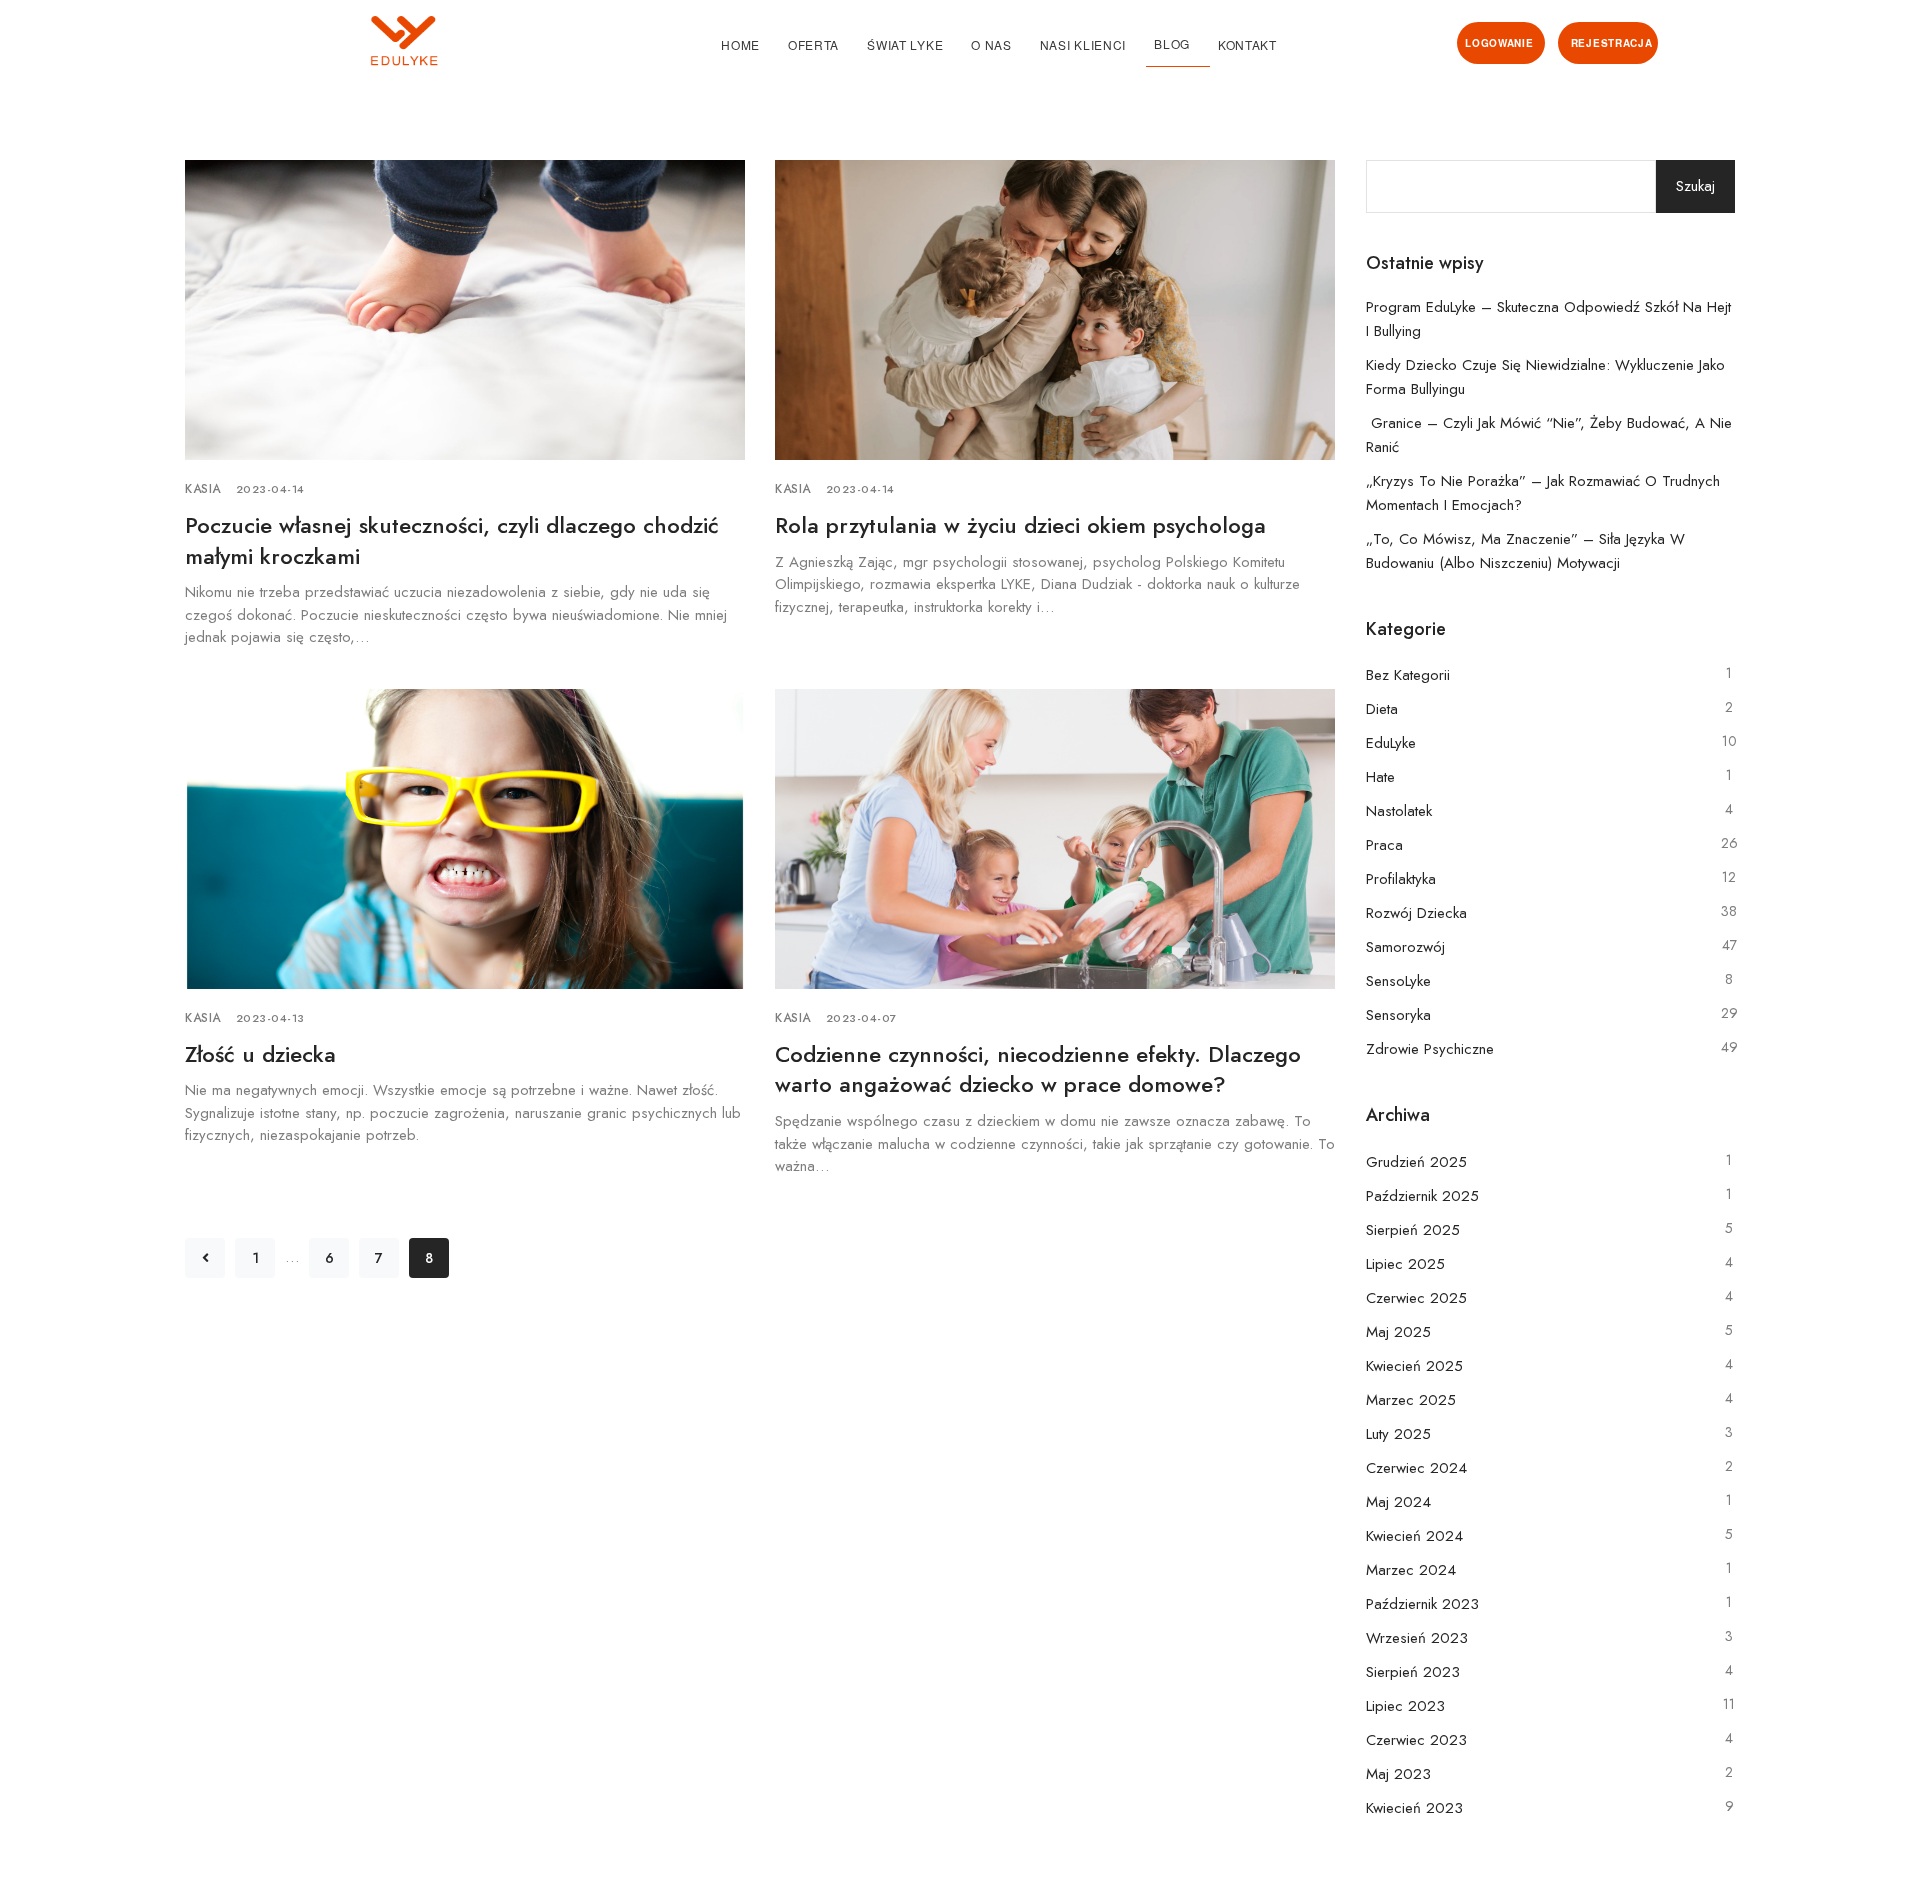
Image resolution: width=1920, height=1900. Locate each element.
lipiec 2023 (1405, 1706)
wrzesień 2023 (1417, 1638)
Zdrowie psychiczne (1430, 1049)
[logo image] (312, 41)
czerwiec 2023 (1416, 1740)
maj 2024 (1398, 1502)
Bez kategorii (1408, 675)
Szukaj (1695, 186)
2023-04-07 (861, 1018)
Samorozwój (1405, 947)
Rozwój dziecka (1416, 913)
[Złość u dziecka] (465, 837)
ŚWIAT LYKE (905, 44)
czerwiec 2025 (1416, 1298)
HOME (740, 44)
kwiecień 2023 (1414, 1808)
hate (1380, 777)
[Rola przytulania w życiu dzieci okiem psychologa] (1055, 308)
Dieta (1382, 709)
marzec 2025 (1411, 1400)
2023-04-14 (270, 489)
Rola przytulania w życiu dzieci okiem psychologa (1020, 525)
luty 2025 (1398, 1434)
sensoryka (1398, 1015)
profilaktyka (1401, 879)
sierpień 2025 (1413, 1230)
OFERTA (813, 44)
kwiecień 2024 (1414, 1536)
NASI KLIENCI (1083, 44)
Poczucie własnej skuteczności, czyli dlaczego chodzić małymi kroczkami (452, 540)
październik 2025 (1422, 1196)
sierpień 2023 (1413, 1672)
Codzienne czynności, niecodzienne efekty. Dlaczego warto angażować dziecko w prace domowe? (1038, 1069)
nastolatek (1399, 811)
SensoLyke (1398, 981)
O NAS (991, 44)
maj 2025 (1398, 1332)
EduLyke (1391, 743)
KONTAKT (1247, 44)
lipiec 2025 (1405, 1264)
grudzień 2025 (1416, 1162)
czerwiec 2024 (1416, 1468)
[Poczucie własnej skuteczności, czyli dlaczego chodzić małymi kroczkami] (465, 308)
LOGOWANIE (1499, 43)
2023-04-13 (270, 1018)
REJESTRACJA (1612, 43)
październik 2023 (1422, 1604)
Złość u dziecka (260, 1054)
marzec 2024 (1411, 1570)
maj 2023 (1398, 1774)
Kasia (203, 489)
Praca (1384, 845)
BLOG (1172, 43)
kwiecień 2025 (1414, 1366)
